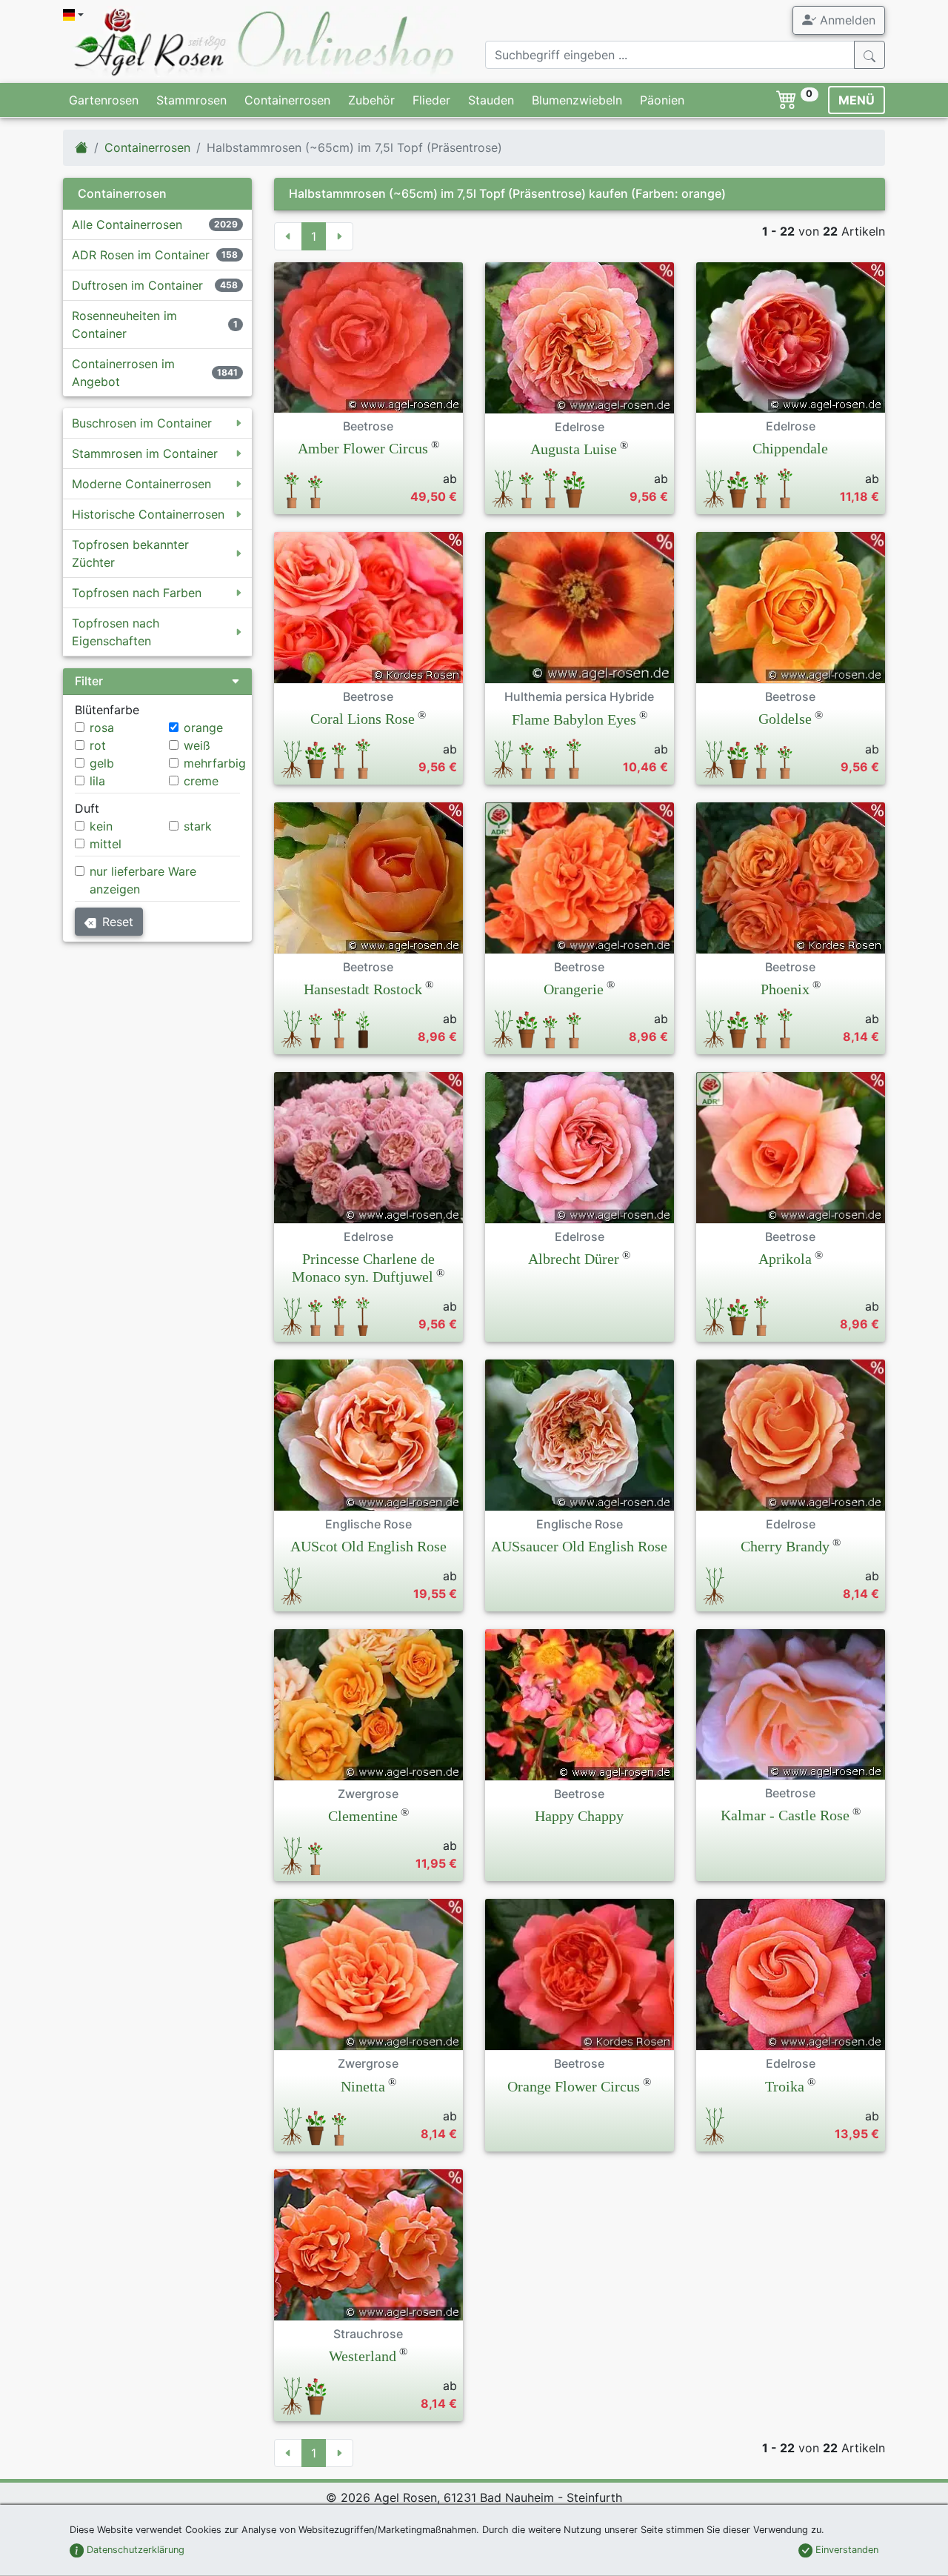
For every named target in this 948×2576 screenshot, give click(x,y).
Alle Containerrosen (127, 224)
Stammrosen (191, 100)
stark (198, 826)
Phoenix (785, 989)
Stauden (491, 100)
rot (98, 745)
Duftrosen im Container (137, 285)
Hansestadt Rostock (363, 989)
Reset (118, 922)
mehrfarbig (215, 763)
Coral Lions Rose (363, 719)
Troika (785, 2086)
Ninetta (363, 2086)
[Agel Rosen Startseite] (81, 147)
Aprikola (785, 1259)
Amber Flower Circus (363, 448)
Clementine (363, 1816)
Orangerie (574, 989)
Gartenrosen (104, 100)
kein (101, 826)
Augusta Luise (574, 449)
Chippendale (790, 448)
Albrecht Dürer (574, 1259)
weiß (197, 745)
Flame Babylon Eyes (574, 719)
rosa (102, 728)
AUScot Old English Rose (368, 1546)
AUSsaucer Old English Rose (579, 1546)
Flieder (431, 100)
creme (201, 781)
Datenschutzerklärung (134, 2550)
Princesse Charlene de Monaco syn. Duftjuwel (363, 1268)
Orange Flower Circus (574, 2086)
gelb (102, 763)
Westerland (363, 2356)
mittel (106, 844)
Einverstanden (845, 2550)
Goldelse (785, 719)
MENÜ (857, 100)
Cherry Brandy (785, 1546)
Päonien (662, 100)
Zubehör (371, 100)
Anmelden (846, 20)
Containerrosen (287, 100)
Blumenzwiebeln (577, 100)
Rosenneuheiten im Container (124, 325)
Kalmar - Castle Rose (785, 1815)
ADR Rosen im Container (141, 255)
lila (97, 781)
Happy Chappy (579, 1816)
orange (203, 728)
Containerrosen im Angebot (123, 373)
